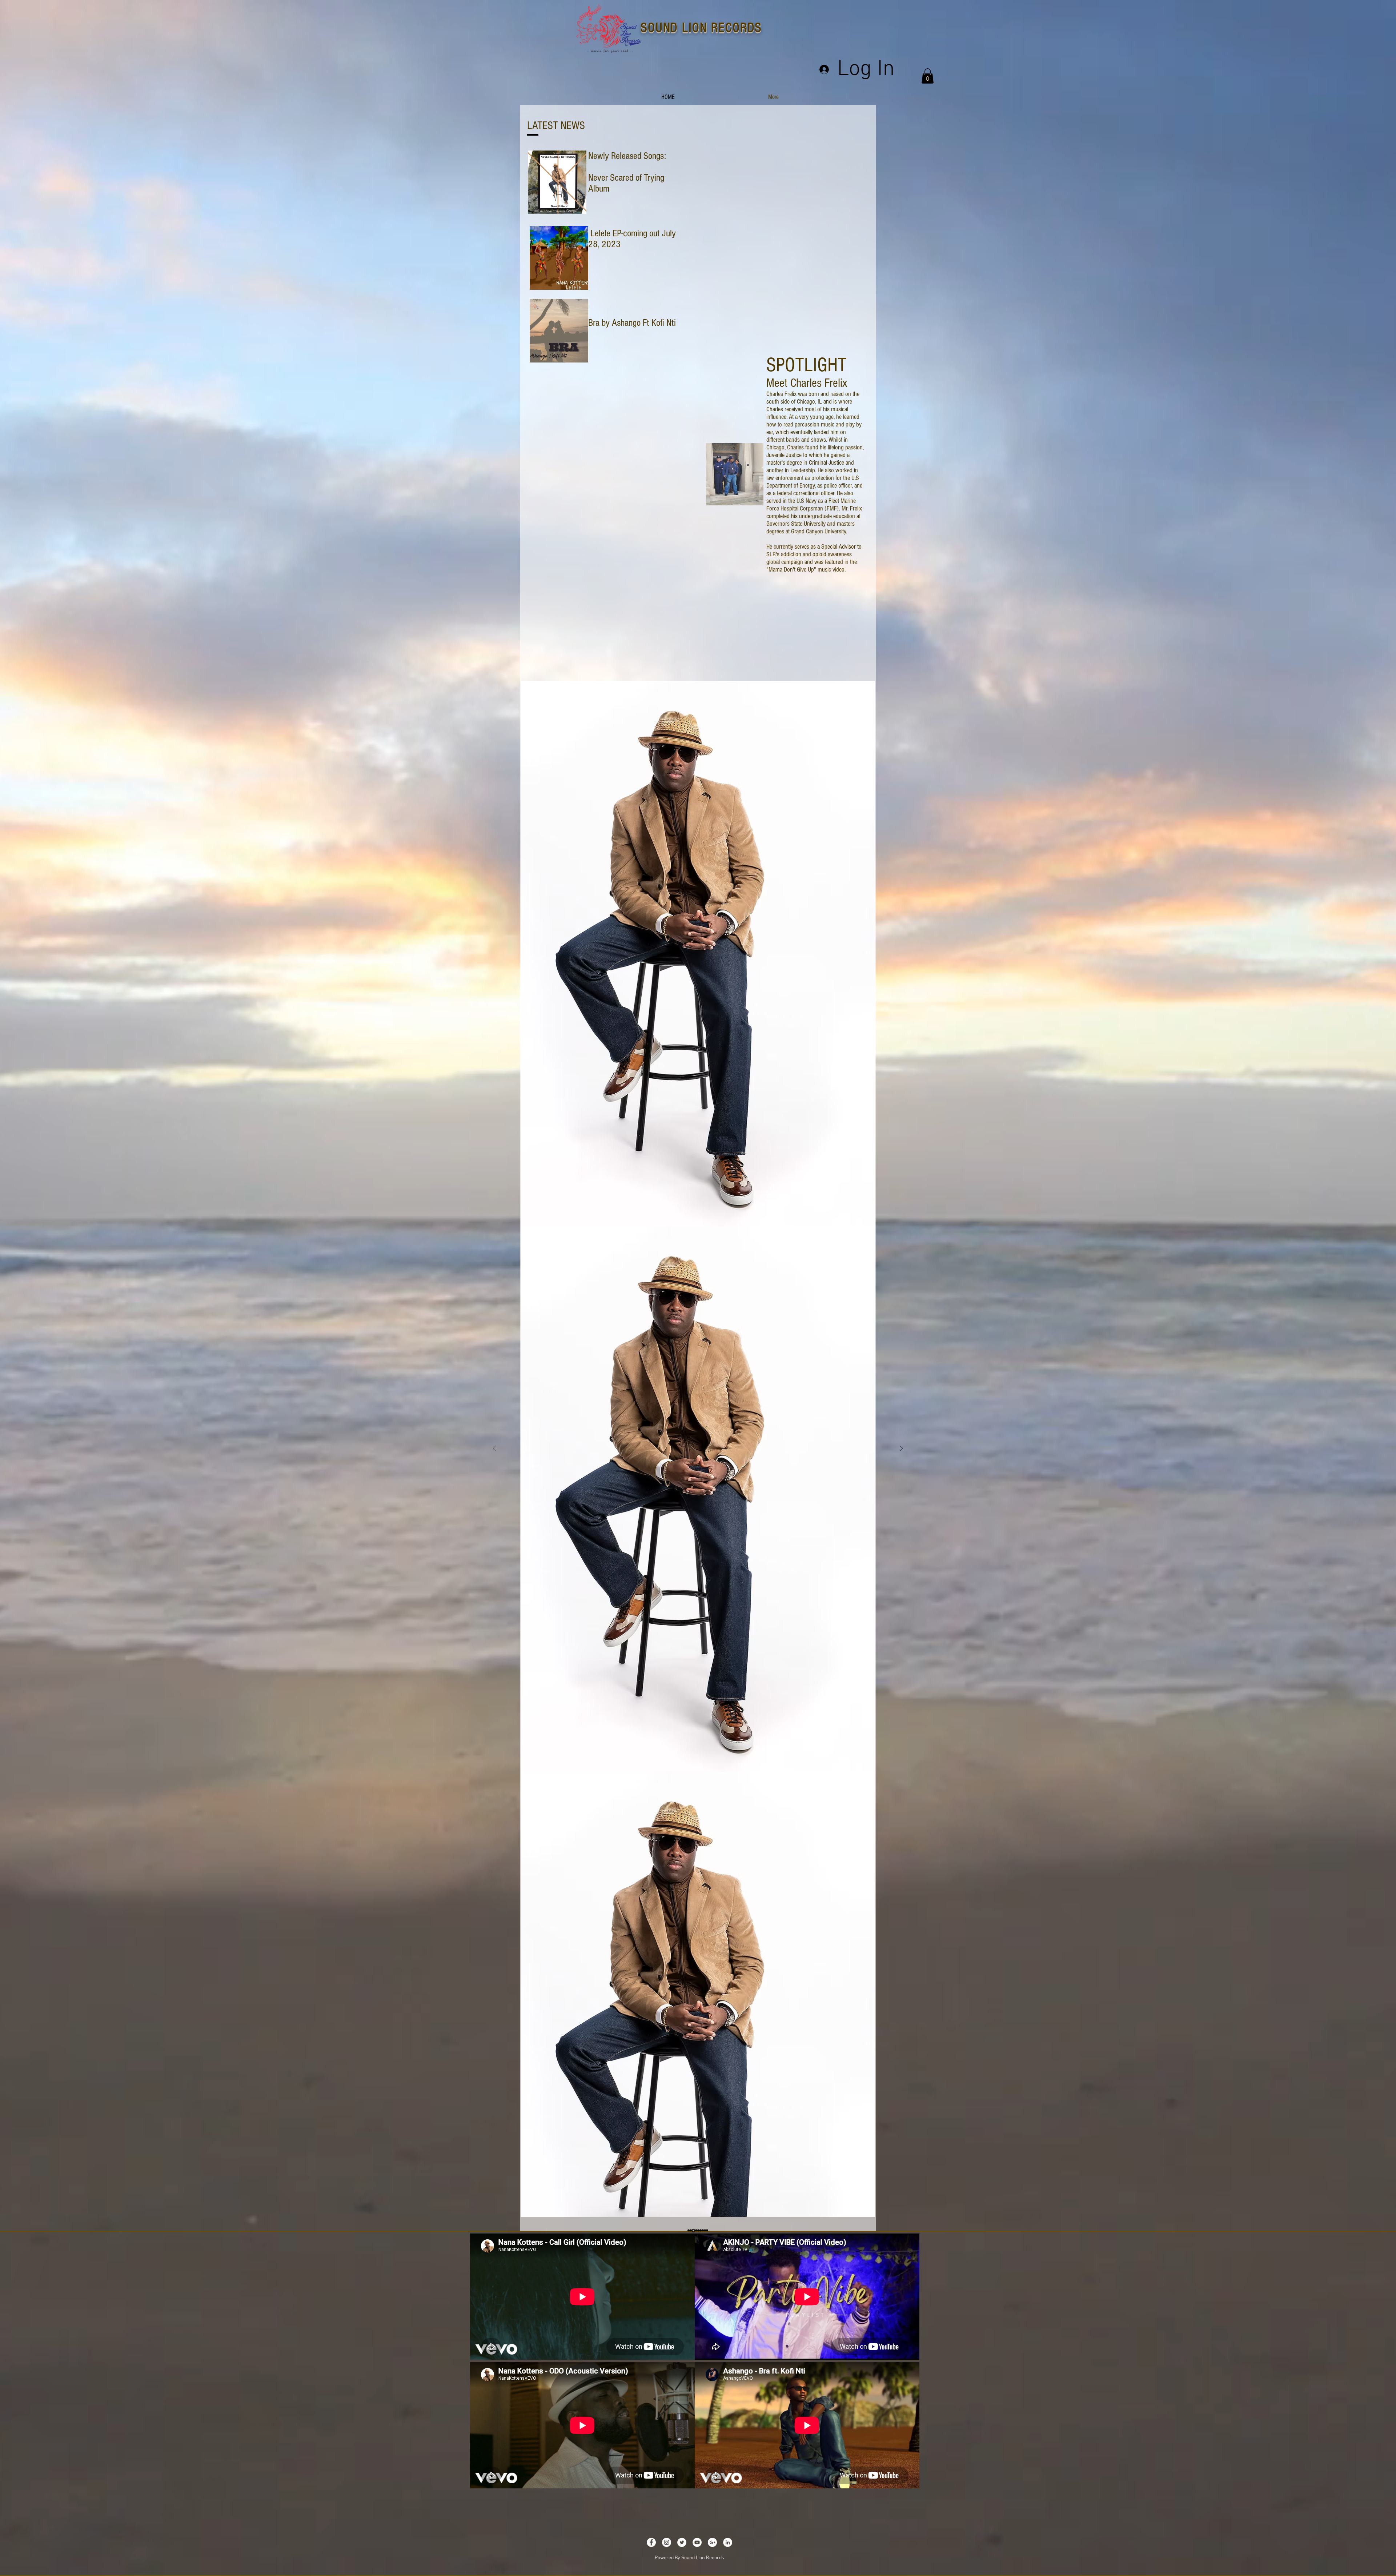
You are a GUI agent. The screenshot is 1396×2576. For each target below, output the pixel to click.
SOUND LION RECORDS (701, 28)
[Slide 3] (697, 2231)
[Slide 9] (705, 2231)
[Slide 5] (702, 2230)
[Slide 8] (691, 2231)
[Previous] (494, 1449)
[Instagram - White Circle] (667, 2542)
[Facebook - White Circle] (651, 2542)
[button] (928, 76)
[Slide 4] (699, 2231)
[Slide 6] (689, 2231)
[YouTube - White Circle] (697, 2542)
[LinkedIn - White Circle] (728, 2542)
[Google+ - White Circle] (712, 2542)
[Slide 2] (693, 2231)
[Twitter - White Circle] (682, 2542)
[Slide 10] (707, 2231)
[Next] (901, 1449)
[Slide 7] (695, 2231)
